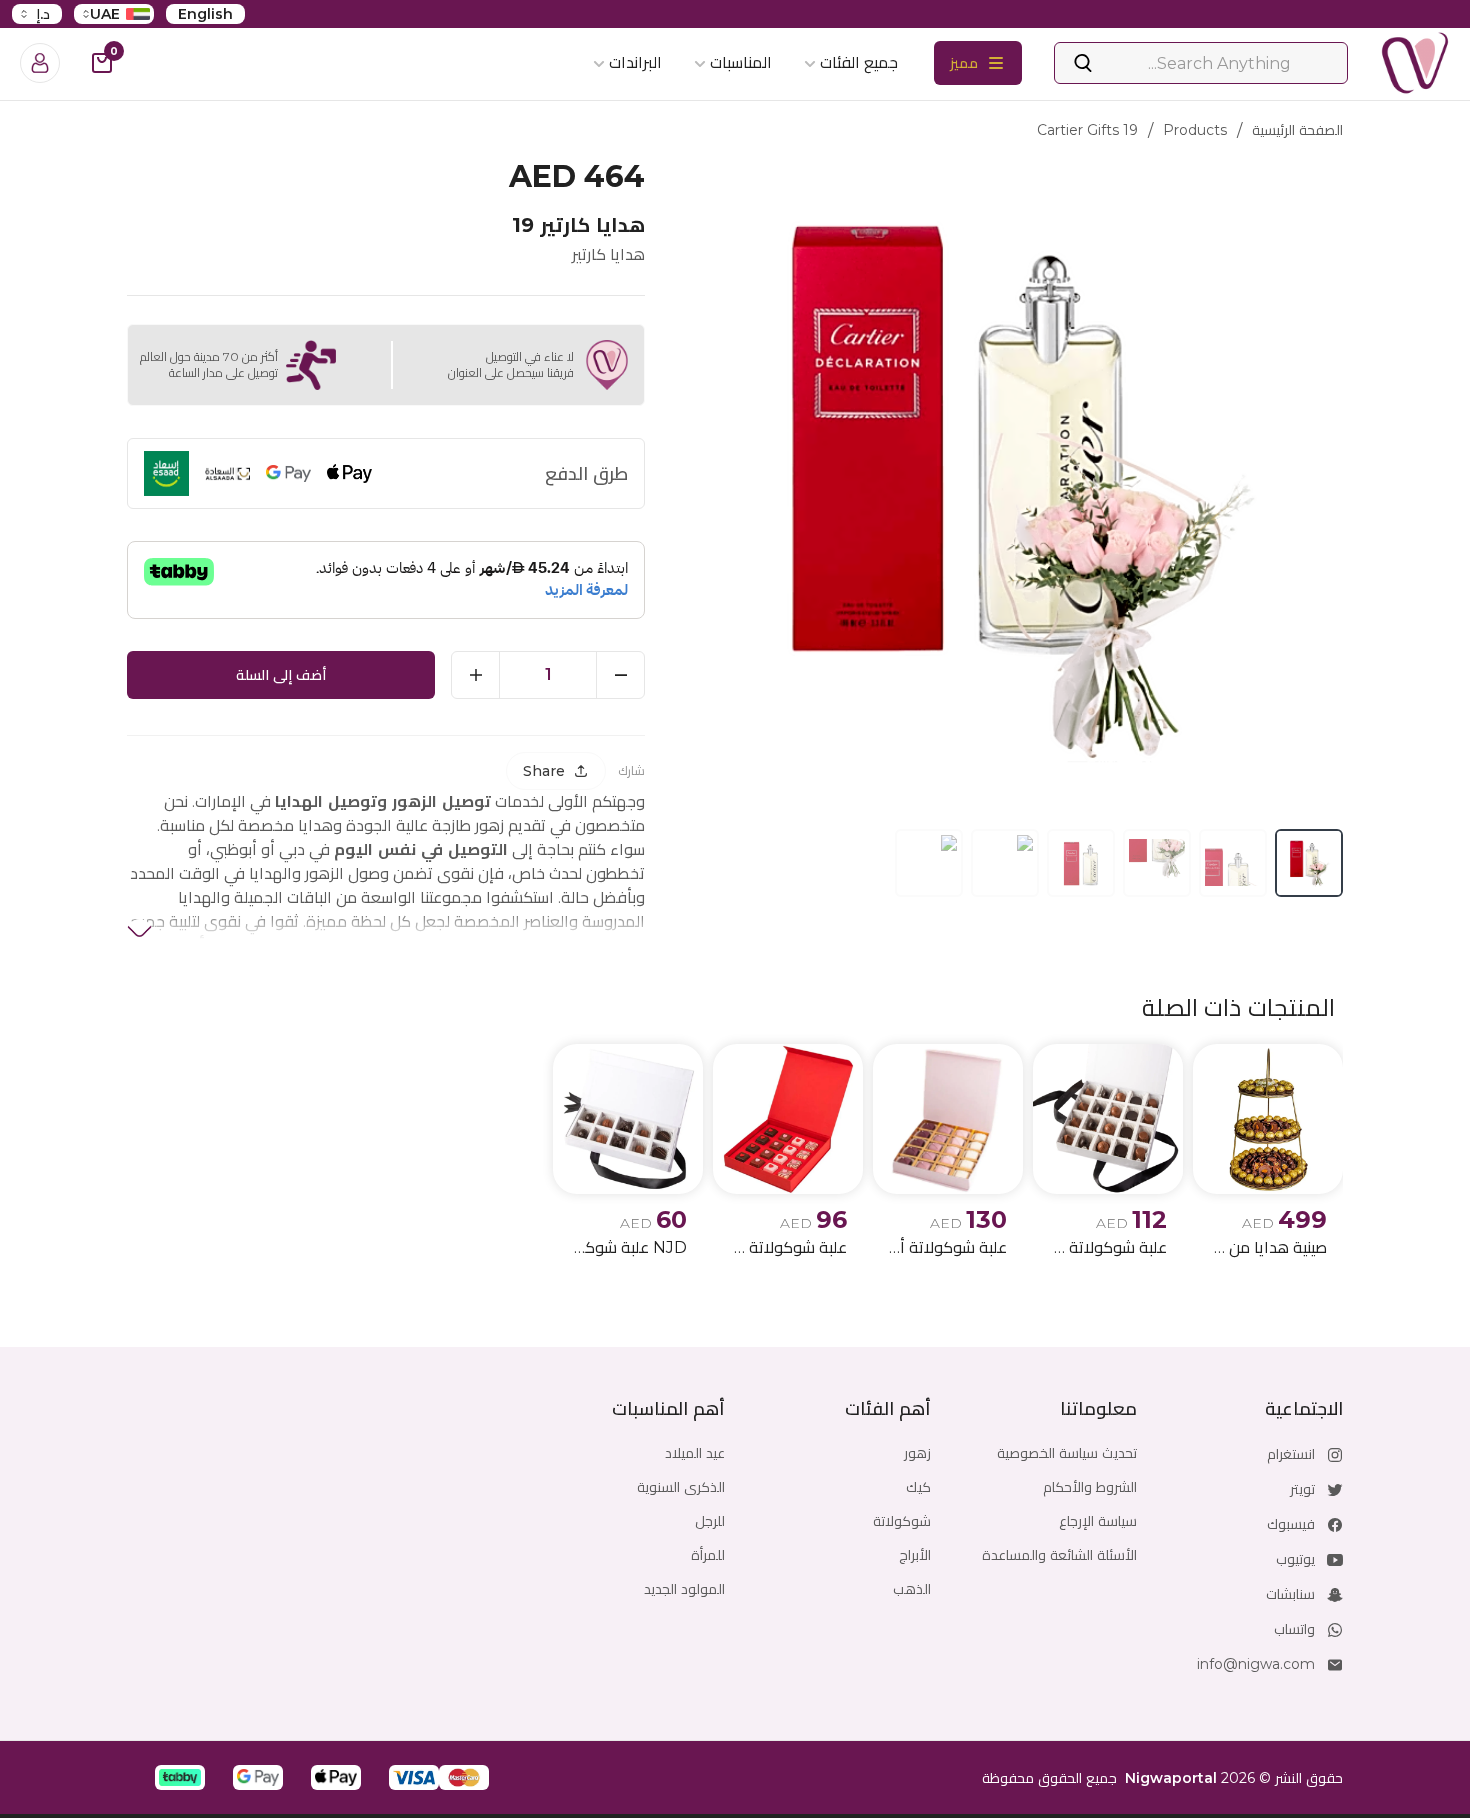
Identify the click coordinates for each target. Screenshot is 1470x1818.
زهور (917, 1453)
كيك (918, 1487)
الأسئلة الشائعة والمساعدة (1059, 1555)
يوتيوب (1295, 1559)
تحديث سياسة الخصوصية (1067, 1453)
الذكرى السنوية (681, 1487)
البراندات (635, 62)
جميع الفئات (859, 62)
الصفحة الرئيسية (1297, 130)
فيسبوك (1291, 1524)
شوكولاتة (902, 1521)
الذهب (912, 1589)
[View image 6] (929, 863)
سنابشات (1290, 1594)
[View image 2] (1233, 863)
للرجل (710, 1521)
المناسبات (741, 62)
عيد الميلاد (695, 1453)
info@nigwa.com (1256, 1664)
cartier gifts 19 (1087, 130)
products (1195, 130)
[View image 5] (1005, 863)
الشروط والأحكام (1090, 1487)
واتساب (1294, 1629)
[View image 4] (1081, 863)
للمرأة (708, 1555)
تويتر (1302, 1489)
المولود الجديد (684, 1589)
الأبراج (915, 1555)
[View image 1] (1309, 863)
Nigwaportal (1171, 1778)
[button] (464, 1777)
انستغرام (1291, 1454)
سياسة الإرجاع (1098, 1521)
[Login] (40, 63)
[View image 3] (1157, 863)
